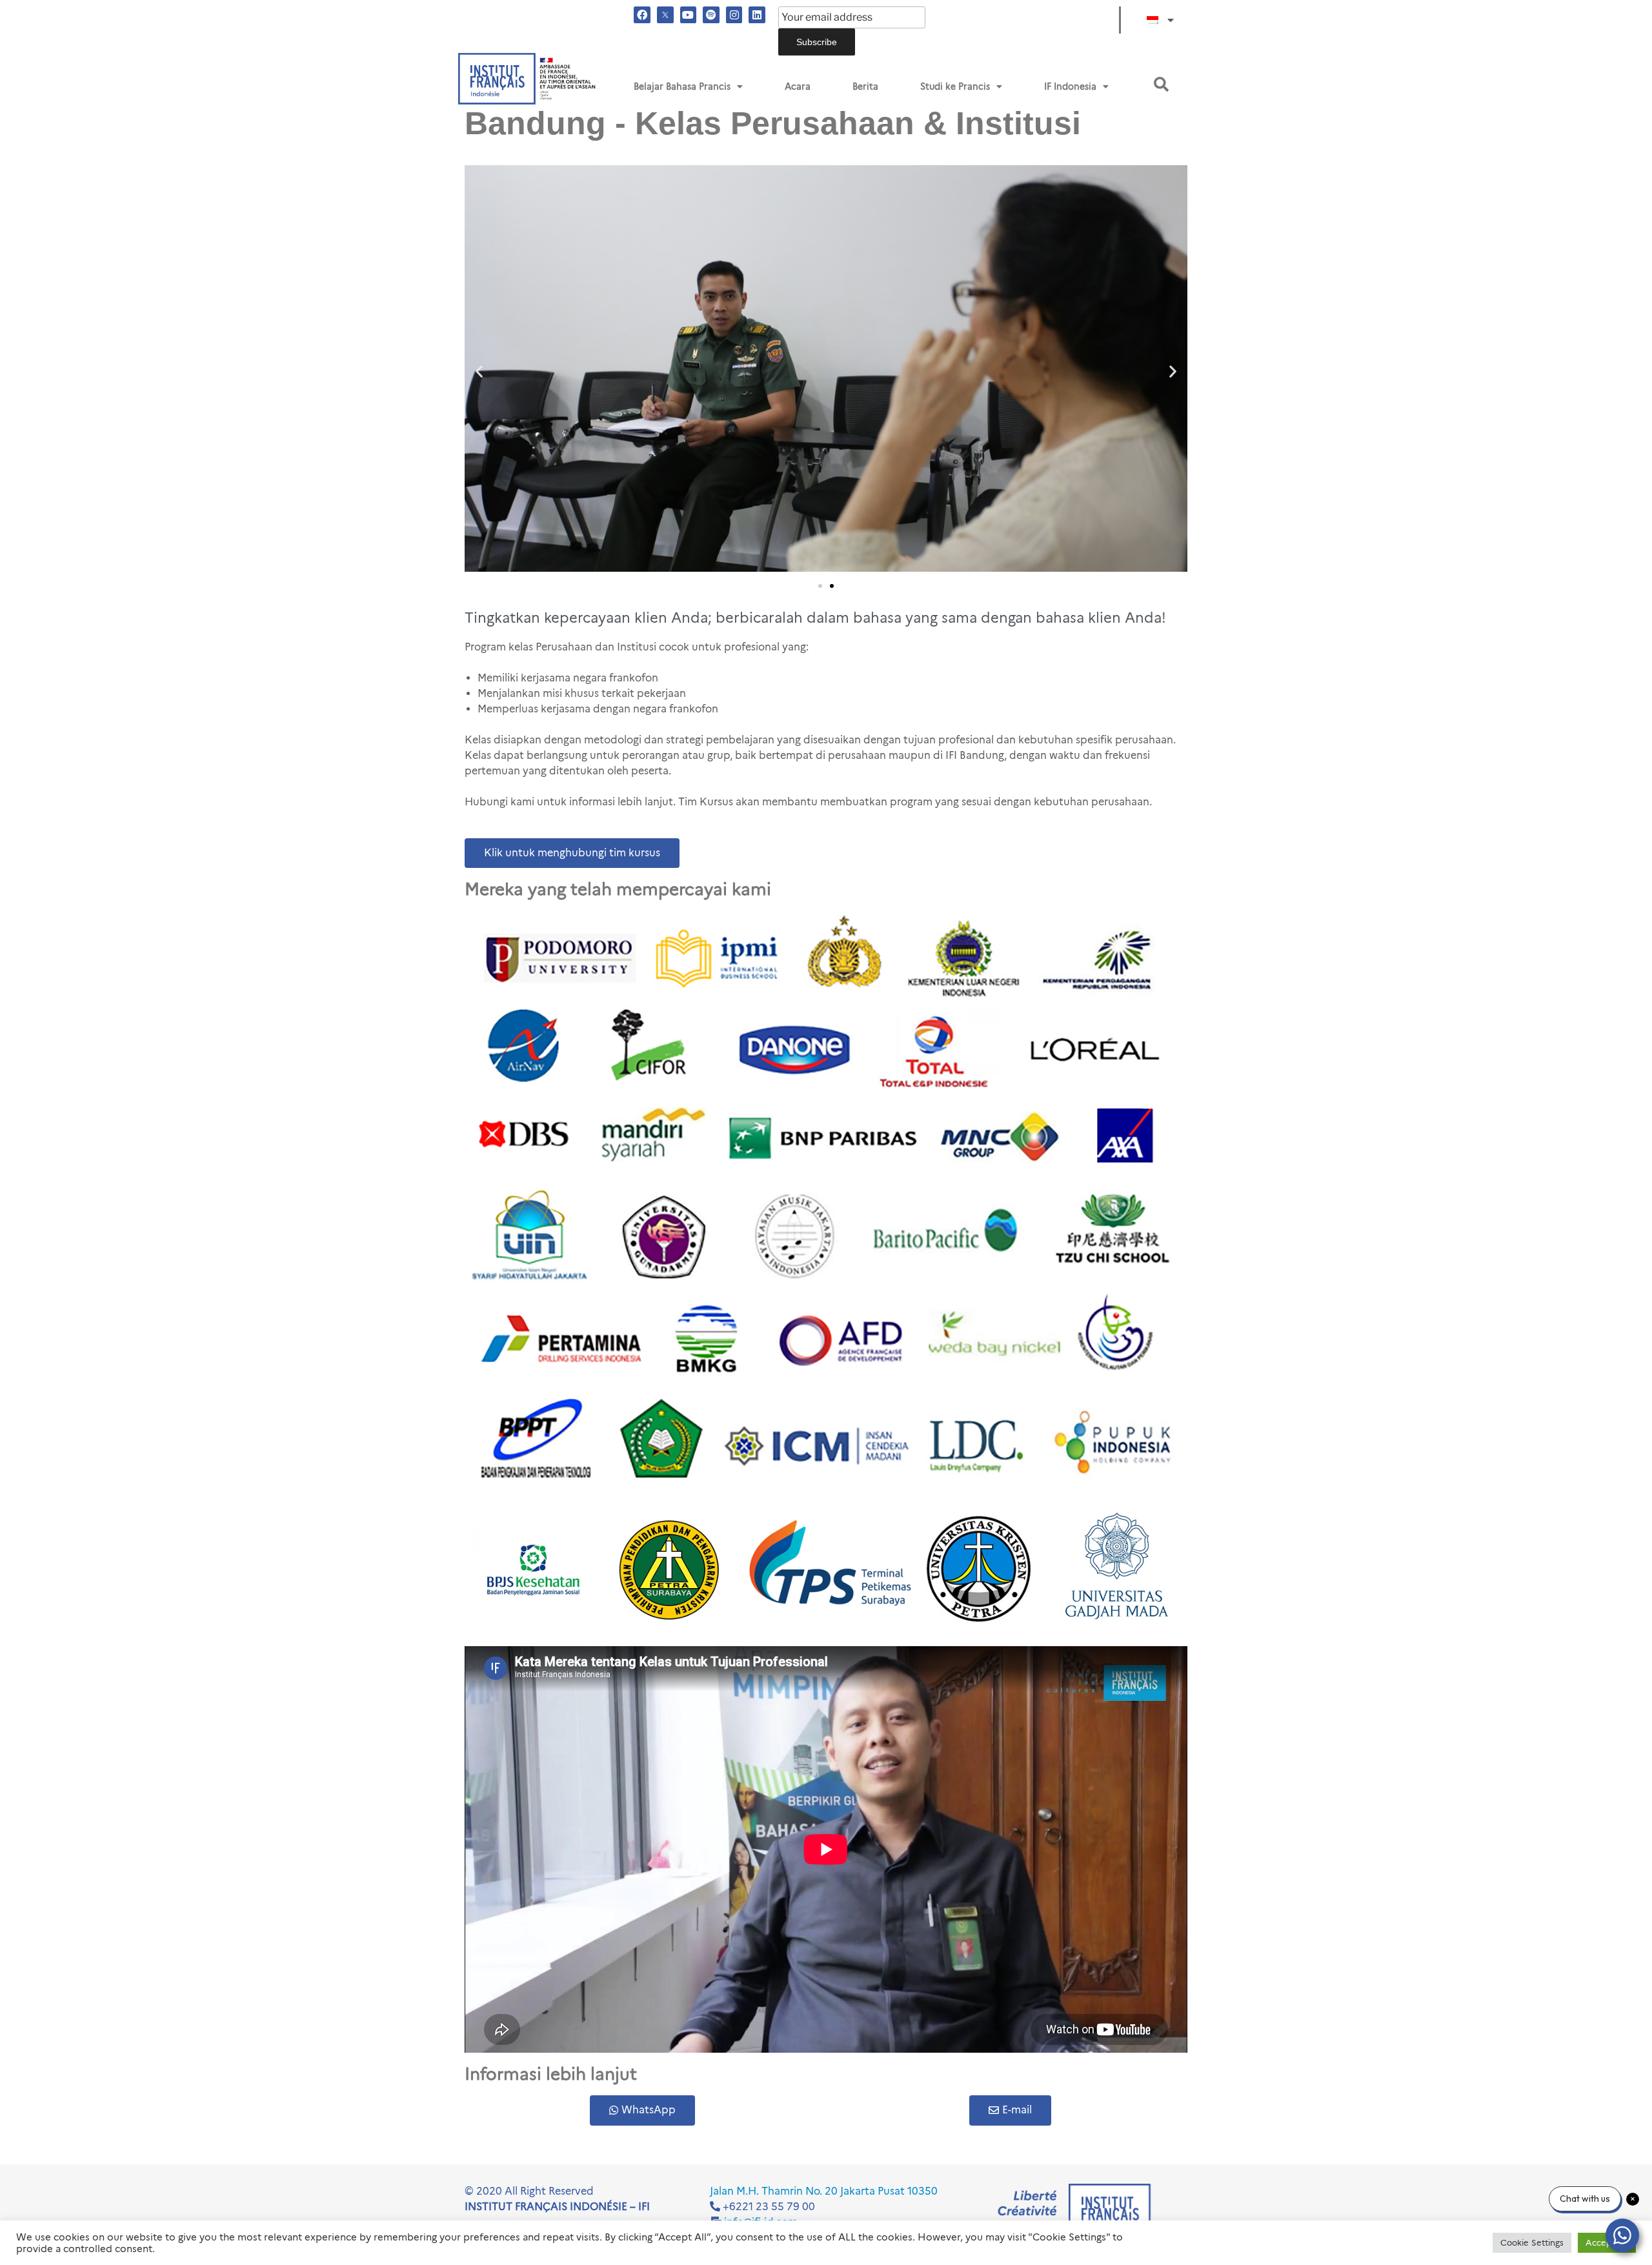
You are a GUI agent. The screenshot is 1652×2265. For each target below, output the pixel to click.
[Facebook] (642, 15)
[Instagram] (734, 15)
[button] (1161, 84)
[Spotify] (711, 15)
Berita (865, 86)
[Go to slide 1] (820, 586)
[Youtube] (689, 15)
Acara (798, 86)
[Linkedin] (757, 15)
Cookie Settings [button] (1532, 2242)
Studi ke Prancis (955, 86)
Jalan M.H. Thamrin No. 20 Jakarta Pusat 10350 (824, 2191)
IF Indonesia (1070, 86)
